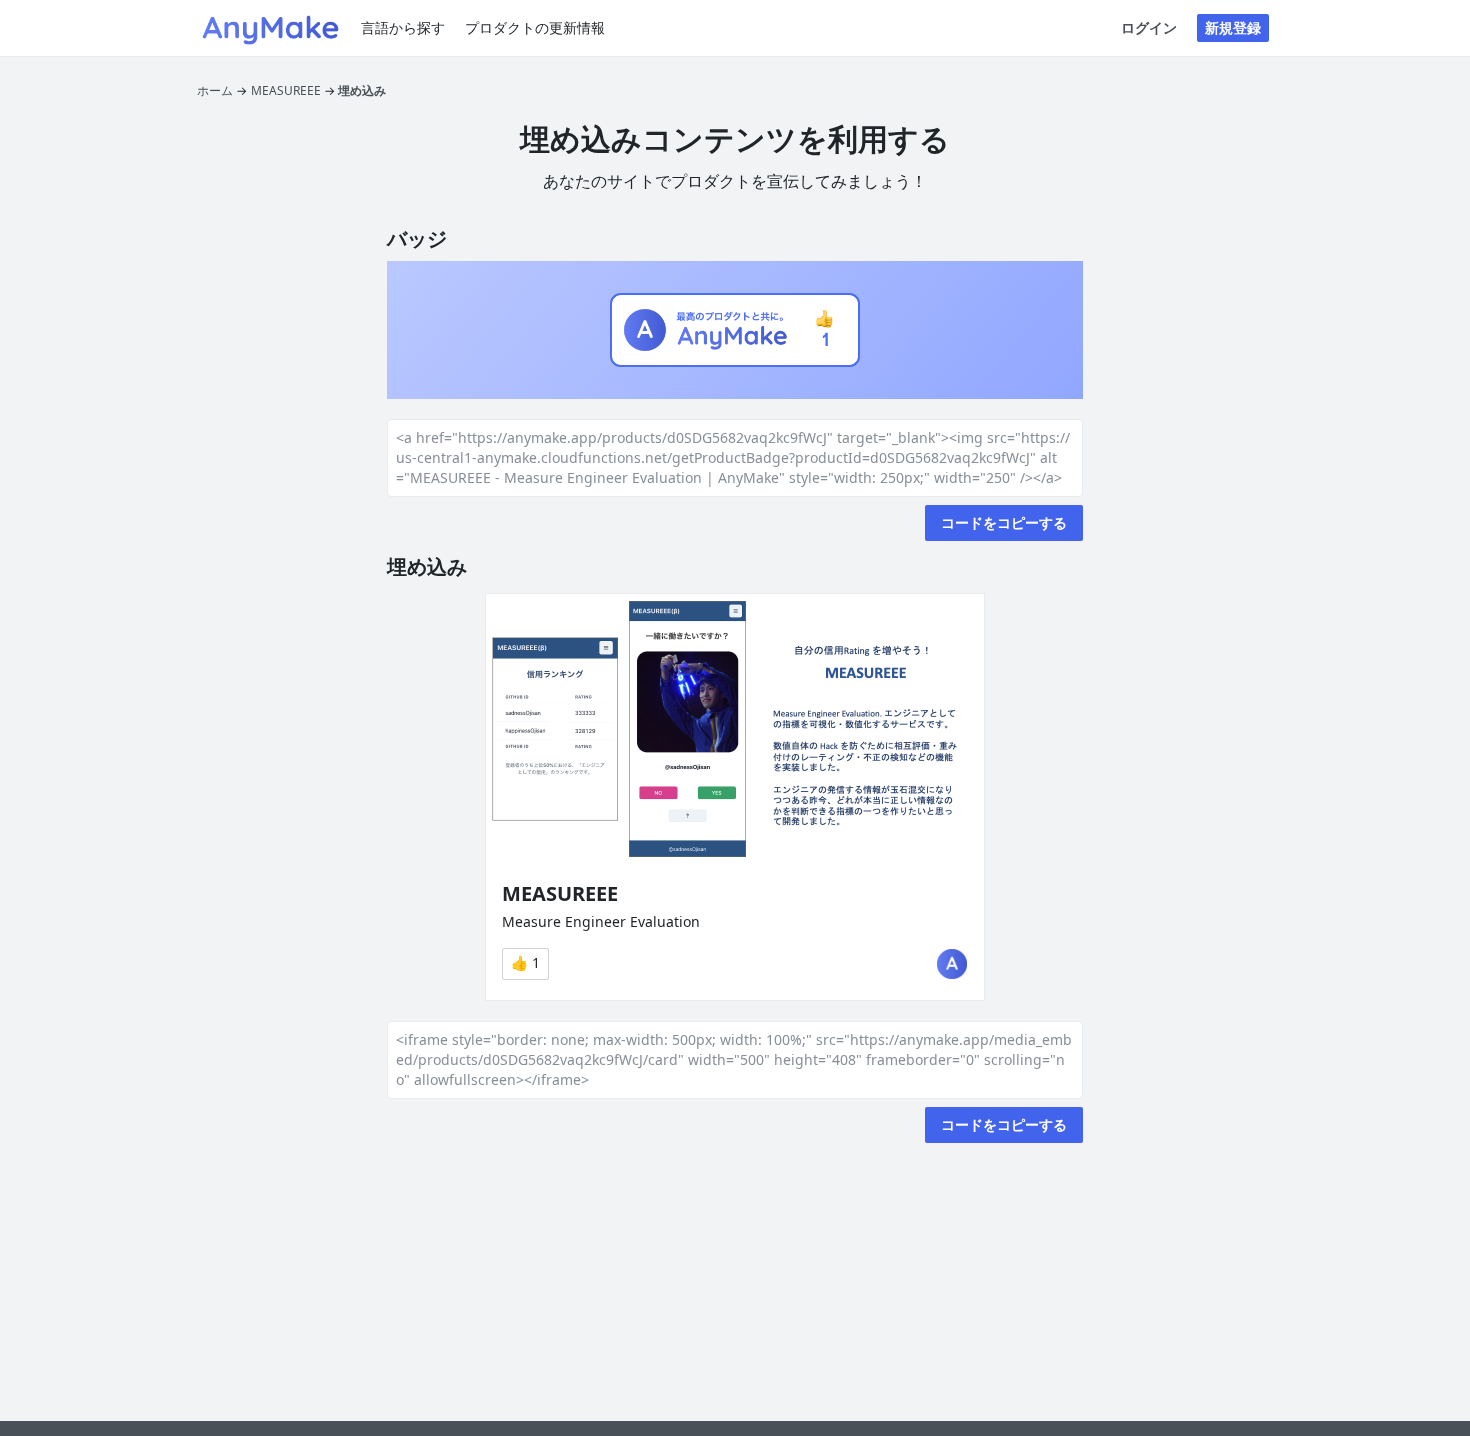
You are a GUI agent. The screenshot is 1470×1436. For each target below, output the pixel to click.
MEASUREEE (286, 90)
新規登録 (1233, 27)
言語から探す (403, 27)
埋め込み (362, 90)
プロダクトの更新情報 (535, 27)
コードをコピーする (1004, 522)
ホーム (215, 90)
